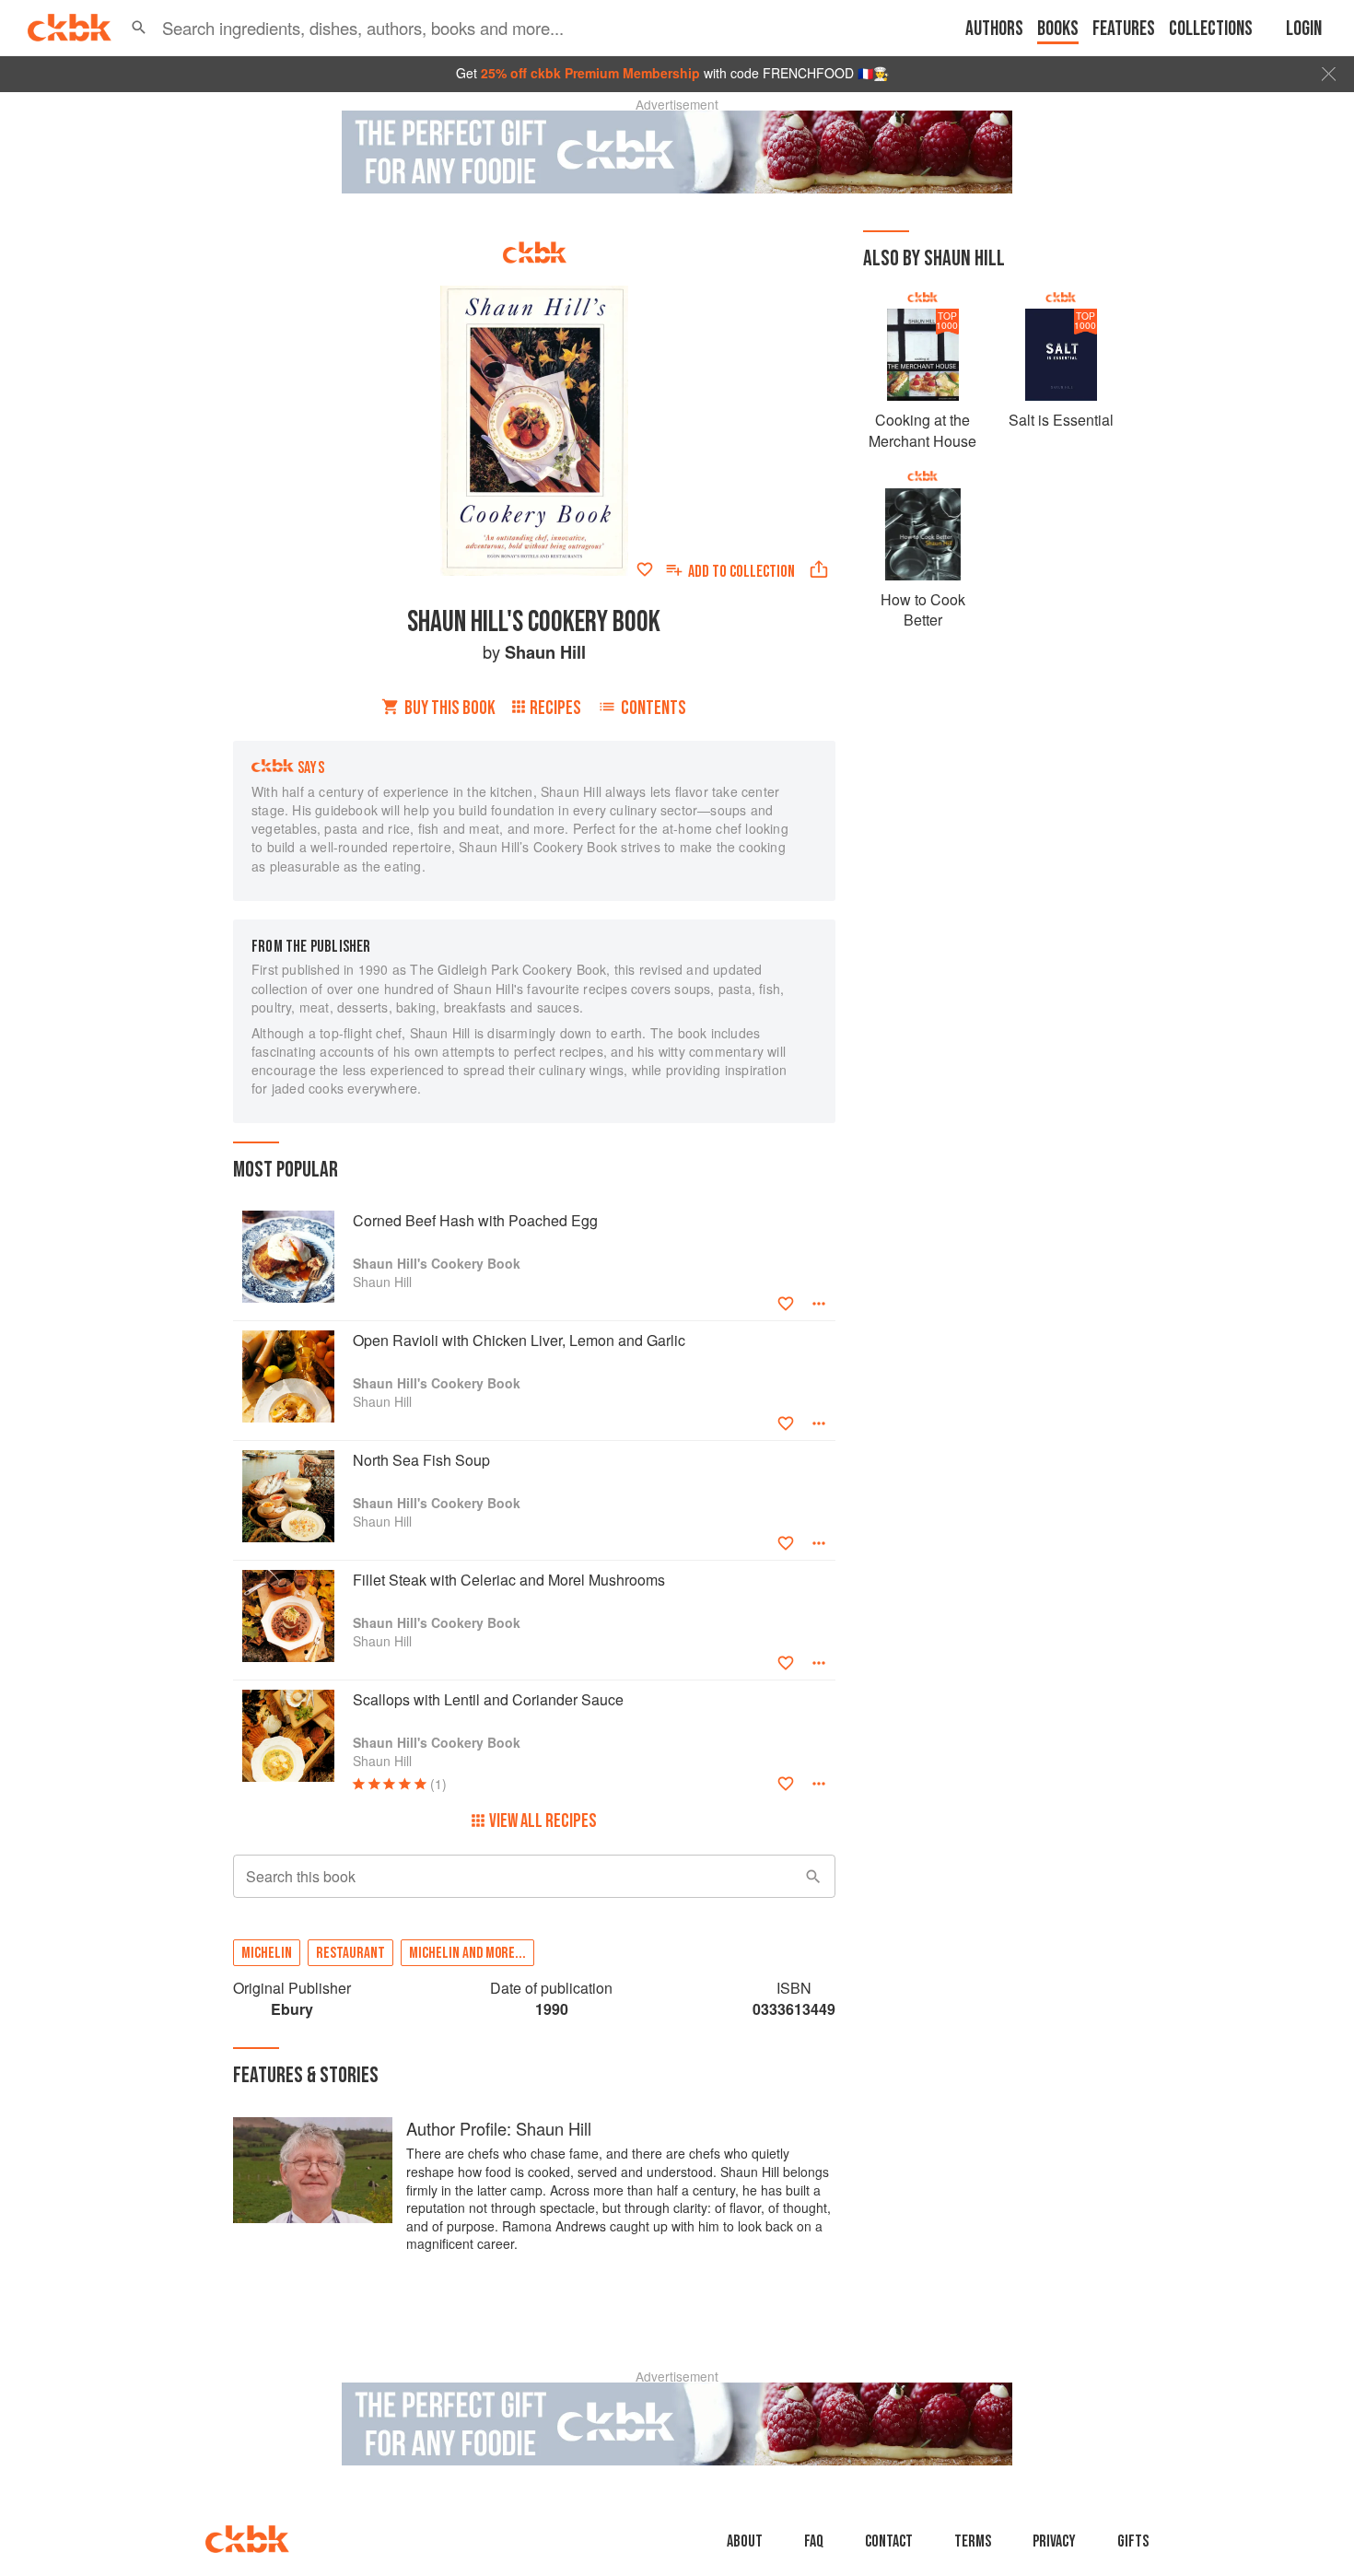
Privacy (1054, 2541)
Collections (1211, 29)
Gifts (1133, 2541)
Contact (889, 2541)
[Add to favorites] (645, 569)
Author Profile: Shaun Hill (499, 2128)
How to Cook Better (923, 609)
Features (1124, 29)
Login (1304, 29)
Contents (654, 708)
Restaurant (350, 1953)
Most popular (286, 1170)
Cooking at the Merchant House (922, 430)
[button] (139, 28)
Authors (994, 29)
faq (814, 2541)
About (745, 2541)
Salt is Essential (1061, 420)
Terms (973, 2541)
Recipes (555, 708)
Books (1058, 29)
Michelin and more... (467, 1953)
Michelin (267, 1953)
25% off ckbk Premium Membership (590, 73)
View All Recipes (543, 1821)
